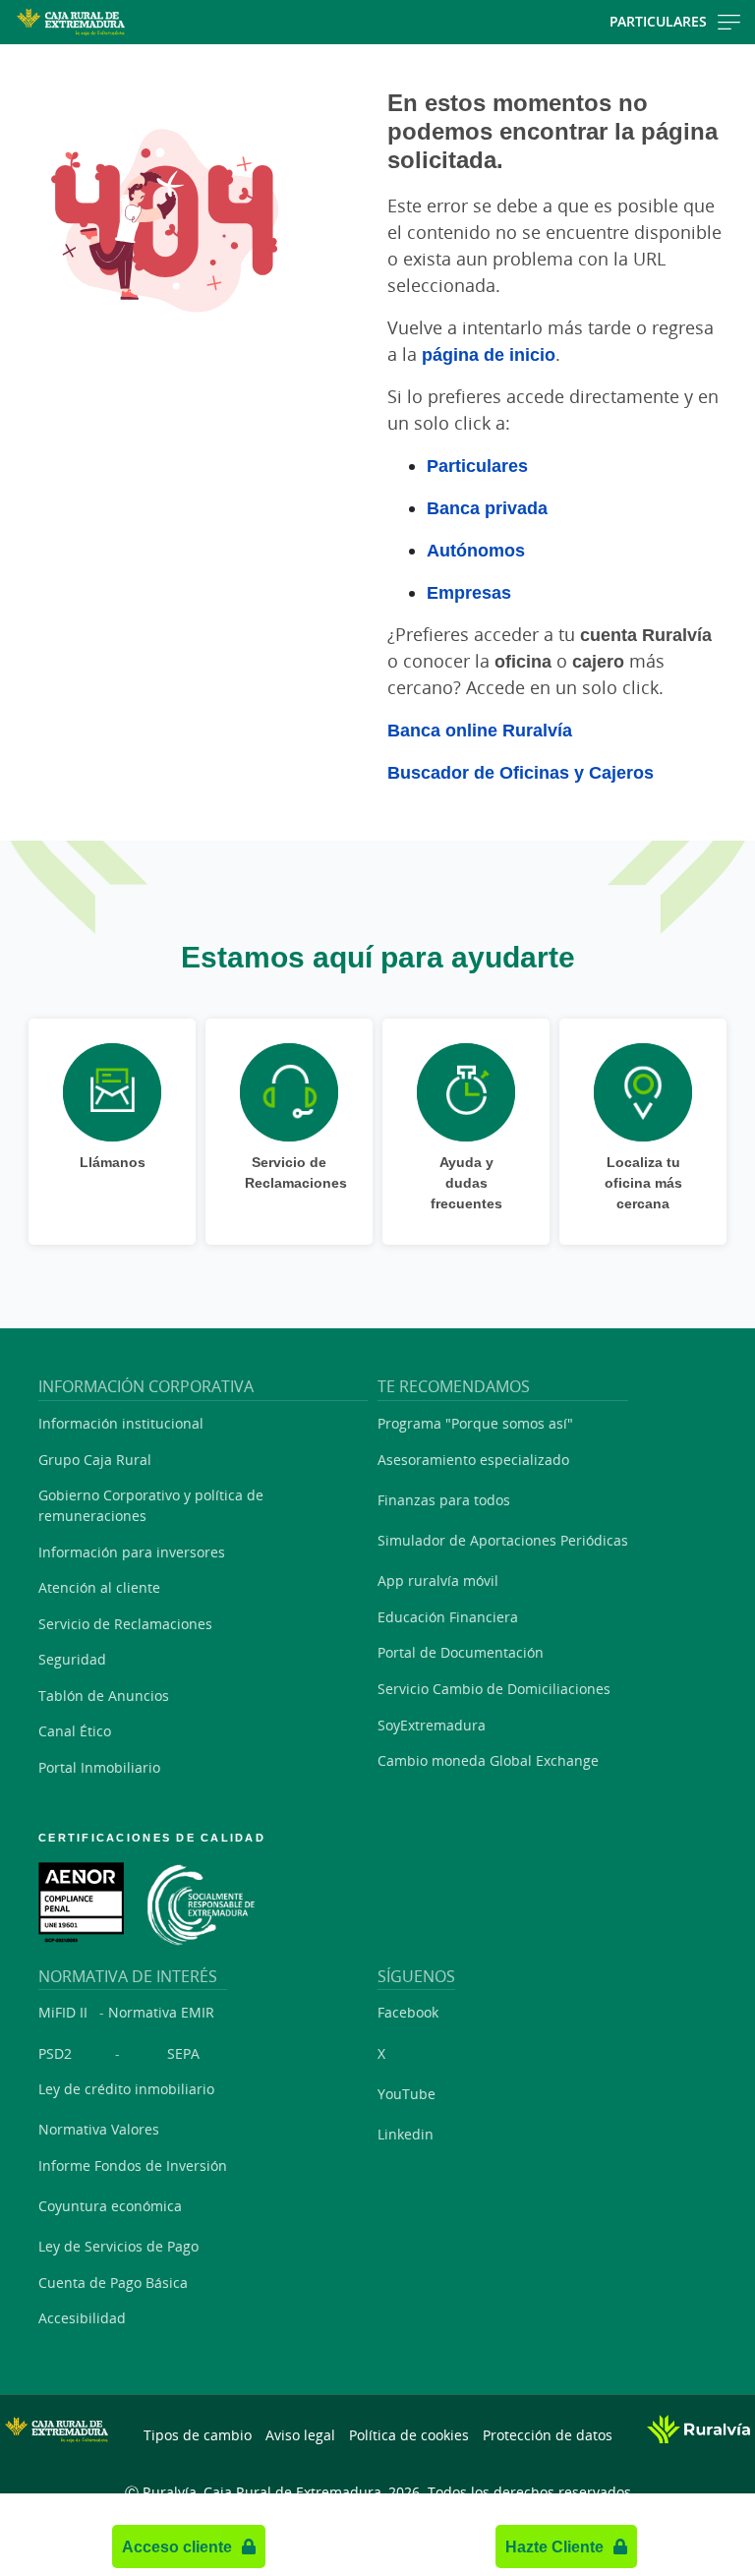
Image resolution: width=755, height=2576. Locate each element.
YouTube (407, 2094)
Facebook (408, 2012)
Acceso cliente (177, 2547)
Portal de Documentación (461, 1652)
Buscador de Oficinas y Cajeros (521, 772)
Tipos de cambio (198, 2435)
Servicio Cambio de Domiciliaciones (494, 1689)
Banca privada (487, 507)
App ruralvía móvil (438, 1581)
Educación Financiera (448, 1617)
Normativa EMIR (161, 2012)
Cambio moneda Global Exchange (488, 1760)
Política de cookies (409, 2435)
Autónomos (476, 550)
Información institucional (121, 1423)
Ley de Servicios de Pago (118, 2246)
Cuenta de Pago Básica (113, 2283)
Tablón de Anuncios (104, 1696)
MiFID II (63, 2012)
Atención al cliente (99, 1587)
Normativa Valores (99, 2129)
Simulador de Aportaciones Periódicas (503, 1540)
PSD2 (55, 2053)
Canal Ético (75, 1731)
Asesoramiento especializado (473, 1460)
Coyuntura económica (110, 2206)
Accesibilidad (82, 2318)
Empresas (469, 592)
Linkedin (406, 2134)
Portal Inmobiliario (99, 1767)
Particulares (658, 21)
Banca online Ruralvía (480, 730)
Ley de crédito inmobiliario (126, 2089)
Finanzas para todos (444, 1500)
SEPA (183, 2053)
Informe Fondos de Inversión (133, 2166)
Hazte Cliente (554, 2547)
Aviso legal (300, 2435)
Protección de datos (548, 2435)
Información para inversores (132, 1552)
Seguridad (72, 1659)
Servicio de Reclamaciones (125, 1624)
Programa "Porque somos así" (475, 1423)
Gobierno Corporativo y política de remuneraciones (151, 1505)
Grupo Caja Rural (95, 1460)
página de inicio (489, 354)
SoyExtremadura (432, 1725)
